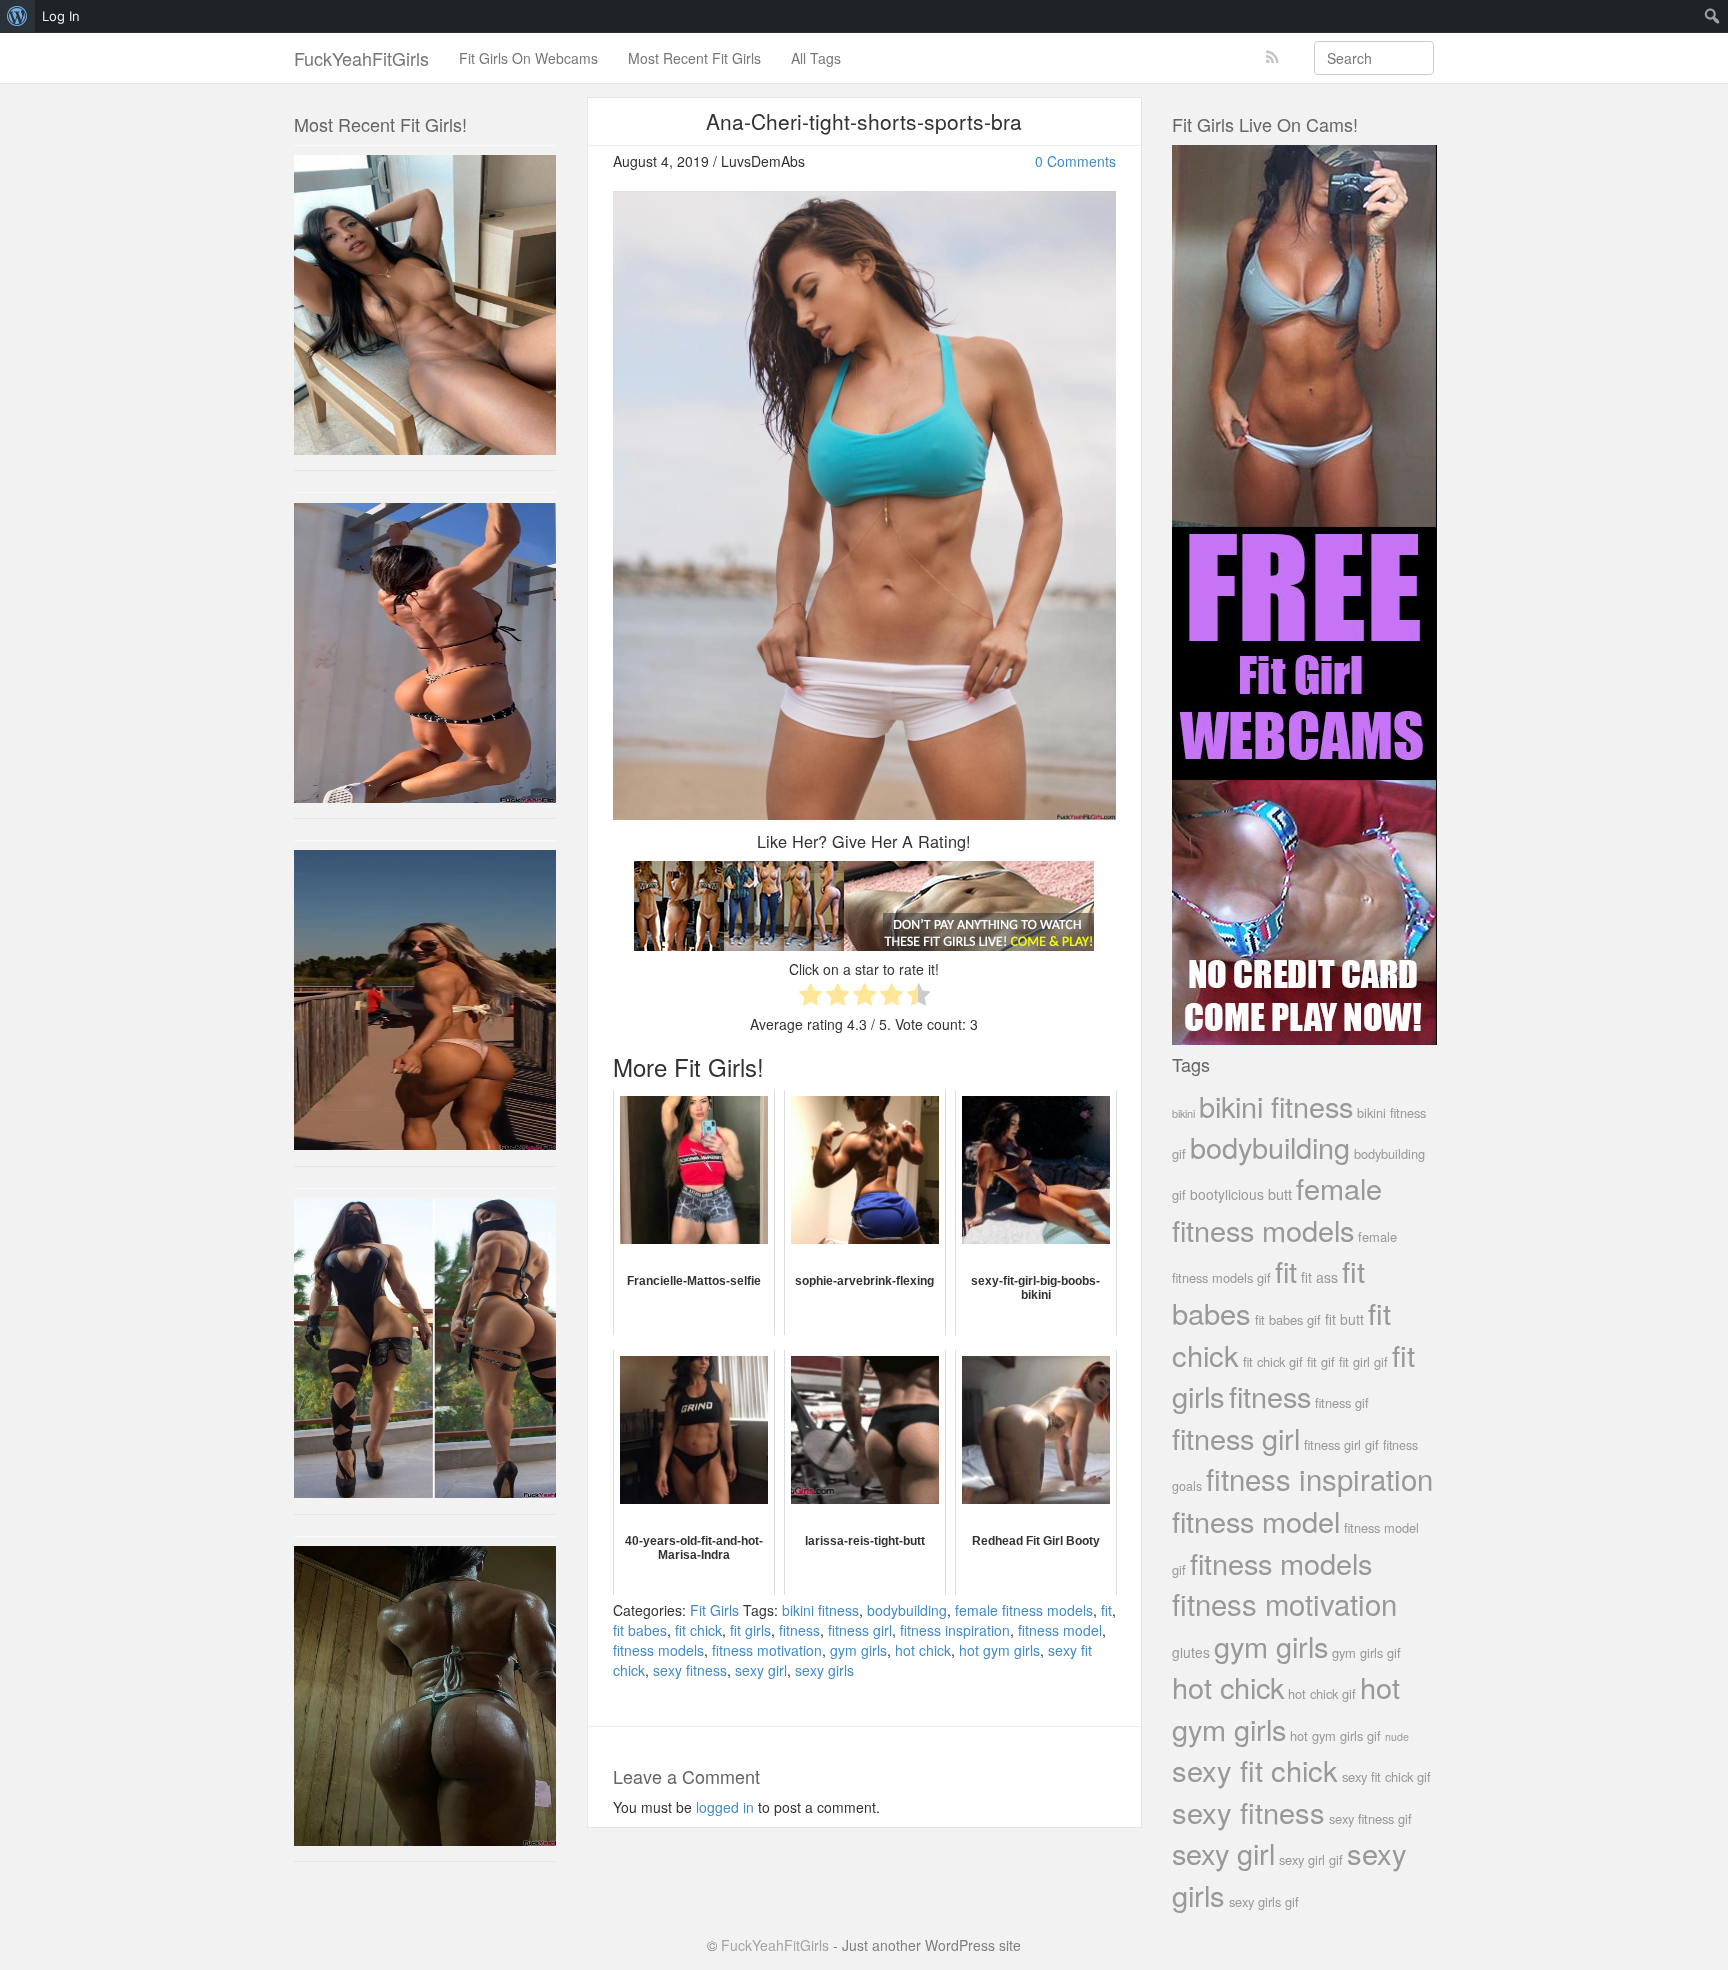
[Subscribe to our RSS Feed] (1272, 57)
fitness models (658, 1650)
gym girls (858, 1650)
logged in (725, 1807)
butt (1280, 1193)
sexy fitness (690, 1670)
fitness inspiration (955, 1630)
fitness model (1060, 1630)
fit (1106, 1610)
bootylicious (1227, 1194)
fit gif (1321, 1361)
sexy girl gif (1311, 1859)
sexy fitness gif (1370, 1818)
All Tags (816, 58)
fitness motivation (767, 1650)
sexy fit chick (1255, 1769)
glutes (1191, 1652)
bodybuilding (907, 1610)
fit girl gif (1363, 1361)
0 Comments (1075, 161)
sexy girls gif (1264, 1901)
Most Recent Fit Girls (694, 58)
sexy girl (761, 1670)
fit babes (640, 1630)
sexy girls (824, 1670)
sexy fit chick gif (1386, 1776)
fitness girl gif (1341, 1444)
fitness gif (1342, 1402)
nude (1397, 1736)
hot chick (923, 1650)
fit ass (1319, 1277)
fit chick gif (1273, 1361)
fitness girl (860, 1630)
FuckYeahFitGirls (361, 58)
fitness (799, 1630)
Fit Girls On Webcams (528, 58)
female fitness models (1024, 1610)
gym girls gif (1366, 1652)
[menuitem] (17, 16)
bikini (1183, 1113)
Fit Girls (714, 1610)
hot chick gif (1322, 1693)
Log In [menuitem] (61, 16)
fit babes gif (1288, 1319)
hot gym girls (999, 1650)
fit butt (1344, 1319)
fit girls (750, 1630)
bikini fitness (820, 1610)
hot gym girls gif (1335, 1735)
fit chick (698, 1630)
